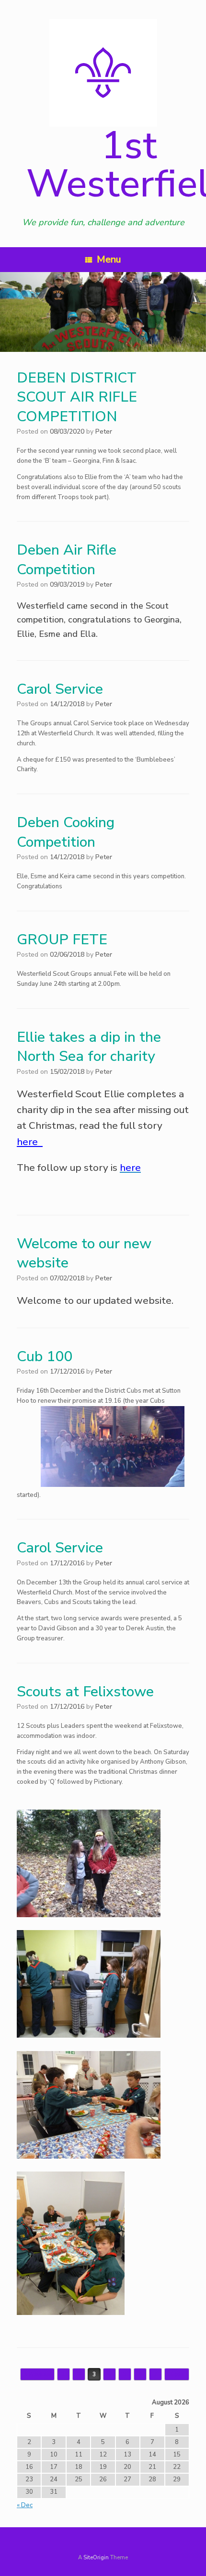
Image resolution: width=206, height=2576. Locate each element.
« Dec (25, 2505)
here (30, 1142)
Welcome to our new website (84, 1254)
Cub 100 (45, 1357)
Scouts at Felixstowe (85, 1692)
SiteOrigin (96, 2557)
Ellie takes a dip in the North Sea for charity (89, 1047)
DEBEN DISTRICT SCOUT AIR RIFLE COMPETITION (77, 397)
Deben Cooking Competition (66, 832)
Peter (104, 431)
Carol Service (60, 689)
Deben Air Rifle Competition (67, 560)
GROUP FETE (62, 940)
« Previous (37, 2374)
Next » (177, 2374)
